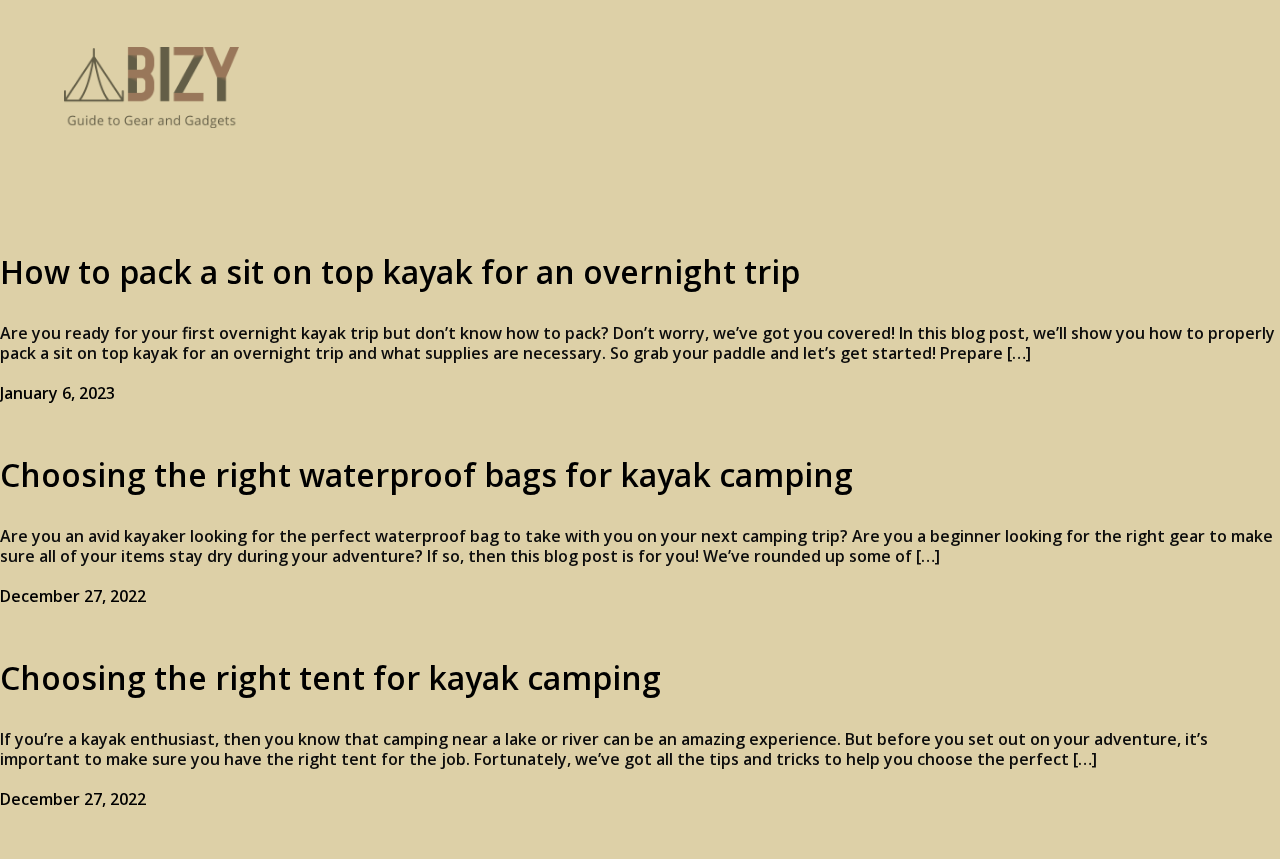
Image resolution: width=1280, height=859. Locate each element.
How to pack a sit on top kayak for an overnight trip (400, 271)
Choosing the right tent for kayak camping (330, 677)
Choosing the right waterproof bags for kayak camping (426, 474)
